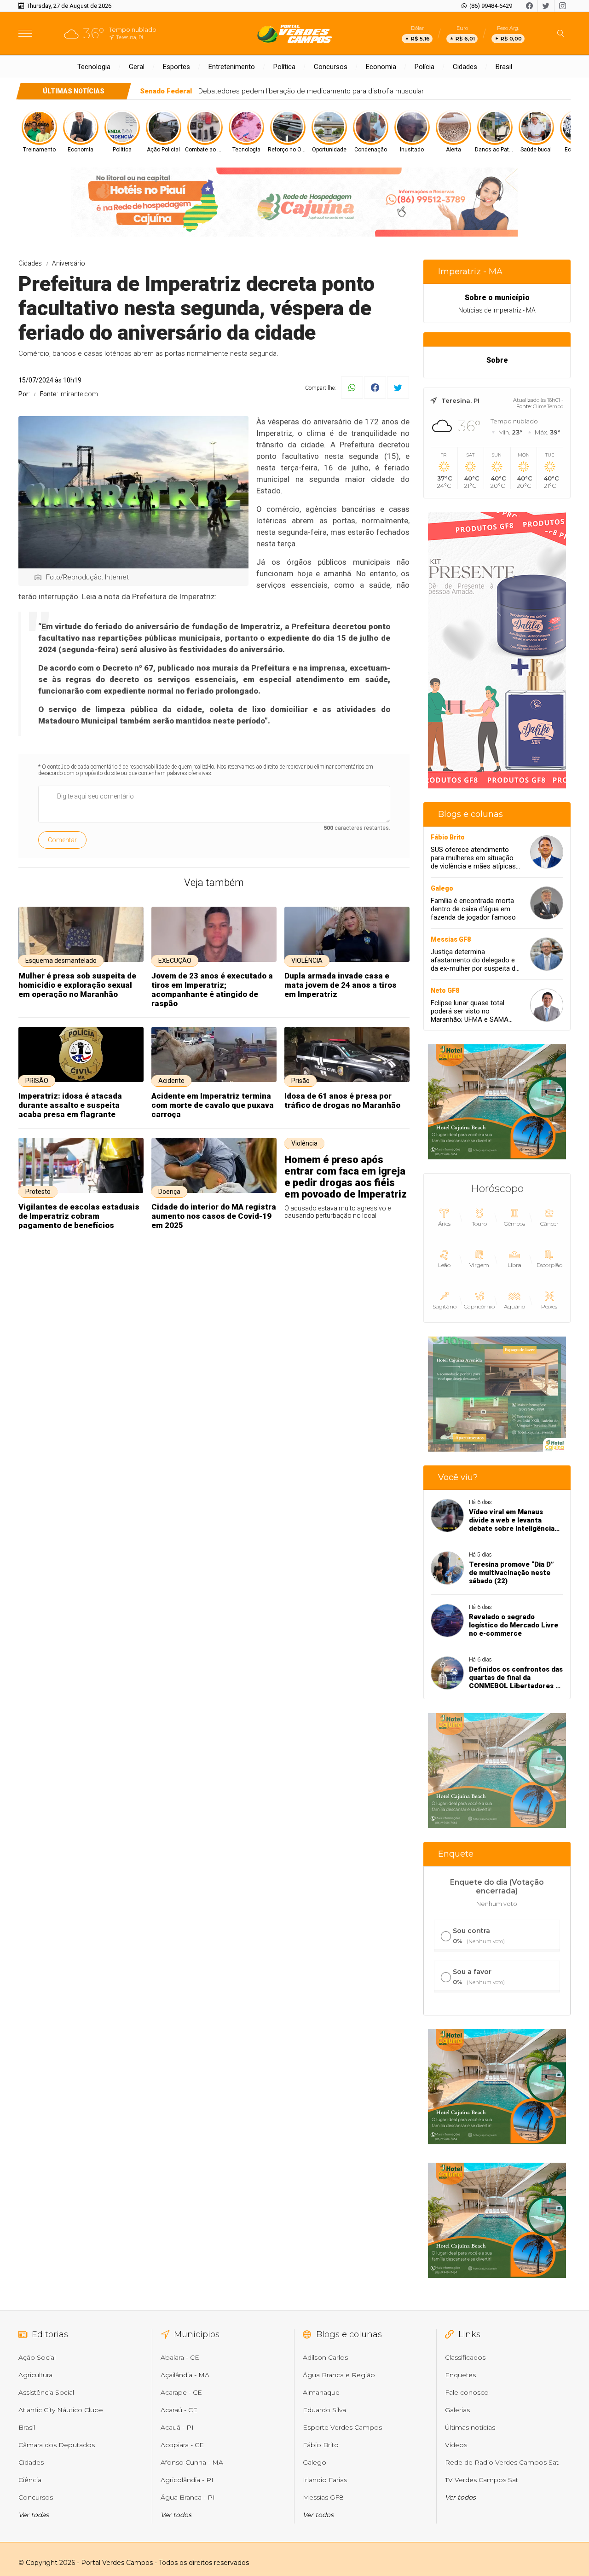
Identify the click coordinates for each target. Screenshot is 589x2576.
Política (284, 67)
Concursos (331, 67)
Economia (381, 67)
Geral (137, 67)
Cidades (465, 67)
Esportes (176, 67)
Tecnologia (94, 67)
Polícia (424, 67)
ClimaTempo (548, 406)
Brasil (504, 67)
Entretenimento (232, 67)
